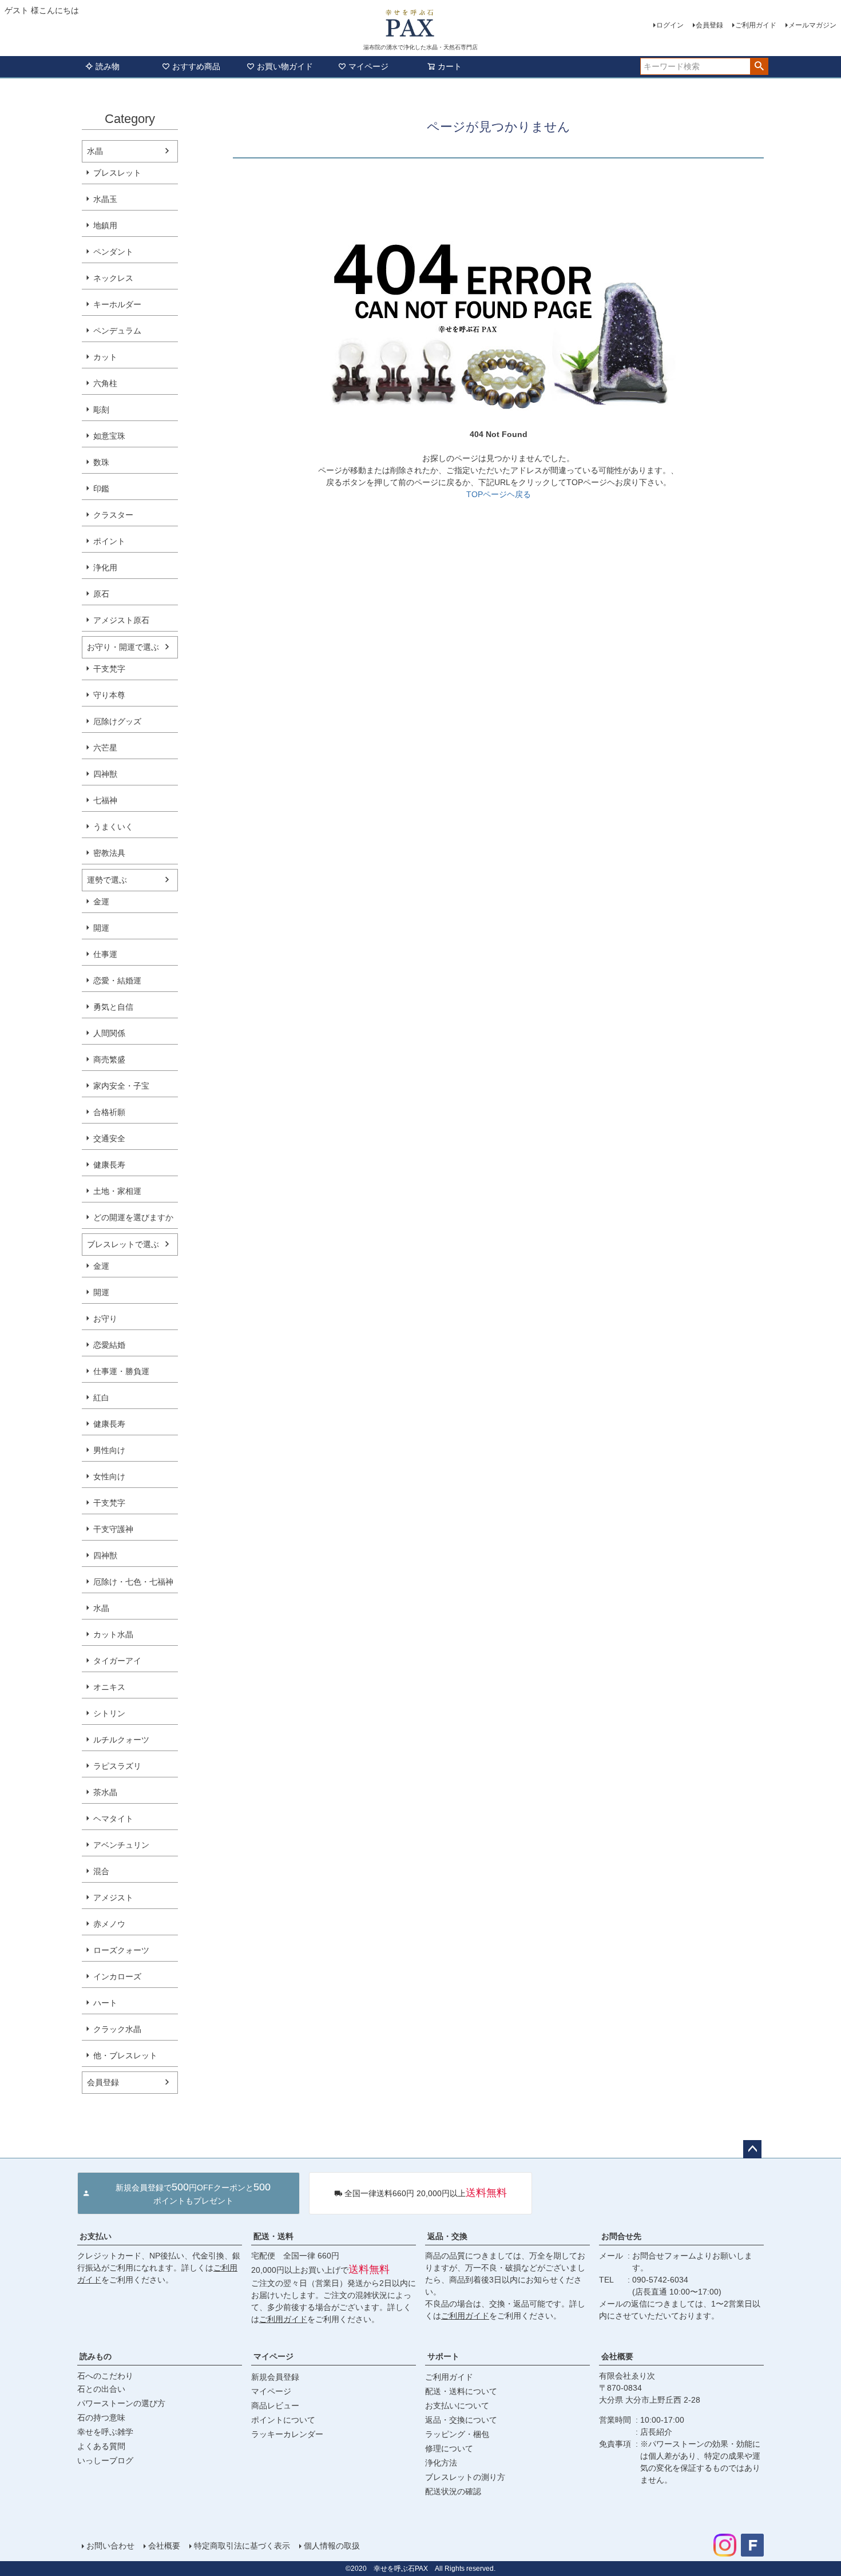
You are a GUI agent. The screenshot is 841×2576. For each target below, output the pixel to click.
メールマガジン (812, 25)
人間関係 (109, 1033)
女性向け (109, 1476)
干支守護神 (113, 1529)
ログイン (670, 25)
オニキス (109, 1687)
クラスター (113, 515)
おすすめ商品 (196, 66)
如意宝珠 (109, 436)
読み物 (108, 66)
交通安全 (109, 1138)
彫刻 (101, 410)
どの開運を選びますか (133, 1217)
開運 (101, 928)
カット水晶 (113, 1634)
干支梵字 (109, 669)
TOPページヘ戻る (499, 494)
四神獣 (105, 774)
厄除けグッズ (117, 721)
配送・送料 (273, 2236)
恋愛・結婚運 (117, 981)
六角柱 (105, 383)
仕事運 (105, 954)
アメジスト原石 (121, 620)
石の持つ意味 (101, 2418)
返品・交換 (447, 2236)
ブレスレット (117, 173)
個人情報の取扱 (332, 2546)
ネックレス (113, 278)
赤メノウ (109, 1924)
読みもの (96, 2356)
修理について (449, 2448)
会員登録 (709, 25)
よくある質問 (101, 2446)
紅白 (101, 1398)
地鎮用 (105, 225)
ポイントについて (283, 2420)
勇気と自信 (113, 1007)
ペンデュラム (117, 331)
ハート (105, 2003)
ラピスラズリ (117, 1766)
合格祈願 (109, 1112)
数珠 (101, 462)
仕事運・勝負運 (121, 1371)
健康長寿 (109, 1165)
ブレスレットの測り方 (465, 2477)
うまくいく (113, 827)
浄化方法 (441, 2463)
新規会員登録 (275, 2377)
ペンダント (113, 252)
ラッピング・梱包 (457, 2434)
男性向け (109, 1450)
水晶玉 (105, 199)
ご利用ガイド (756, 25)
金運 (101, 902)
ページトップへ (752, 2149)
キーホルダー (117, 304)
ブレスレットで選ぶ (123, 1244)
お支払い (96, 2236)
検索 (759, 66)
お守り (105, 1319)
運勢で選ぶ (107, 880)
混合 (101, 1871)
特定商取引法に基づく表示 (242, 2546)
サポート (443, 2356)
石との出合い (101, 2389)
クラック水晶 (117, 2029)
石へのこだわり (105, 2376)
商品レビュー (275, 2406)
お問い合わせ (110, 2546)
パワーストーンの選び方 (121, 2403)
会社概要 (617, 2356)
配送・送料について (461, 2391)
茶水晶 (105, 1792)
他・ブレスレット (125, 2055)
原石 (101, 594)
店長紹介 (656, 2432)
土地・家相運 (117, 1191)
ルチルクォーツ (121, 1740)
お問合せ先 (621, 2236)
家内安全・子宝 (121, 1086)
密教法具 (109, 853)
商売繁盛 (109, 1059)
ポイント (109, 541)
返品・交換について (461, 2420)
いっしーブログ (105, 2460)
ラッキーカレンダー (287, 2434)
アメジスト (113, 1898)
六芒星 (105, 748)
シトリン (109, 1713)
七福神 (105, 800)
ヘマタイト (113, 1819)
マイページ (368, 66)
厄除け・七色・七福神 (133, 1582)
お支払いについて (457, 2406)
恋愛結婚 (109, 1345)
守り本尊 (109, 695)
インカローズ (117, 1976)
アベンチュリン (121, 1845)
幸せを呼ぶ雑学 (105, 2432)
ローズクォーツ (121, 1950)
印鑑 (101, 489)
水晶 (95, 151)
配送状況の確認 (453, 2491)
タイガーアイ (117, 1661)
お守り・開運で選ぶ (123, 647)
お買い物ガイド (285, 66)
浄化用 (105, 567)
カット (105, 357)
